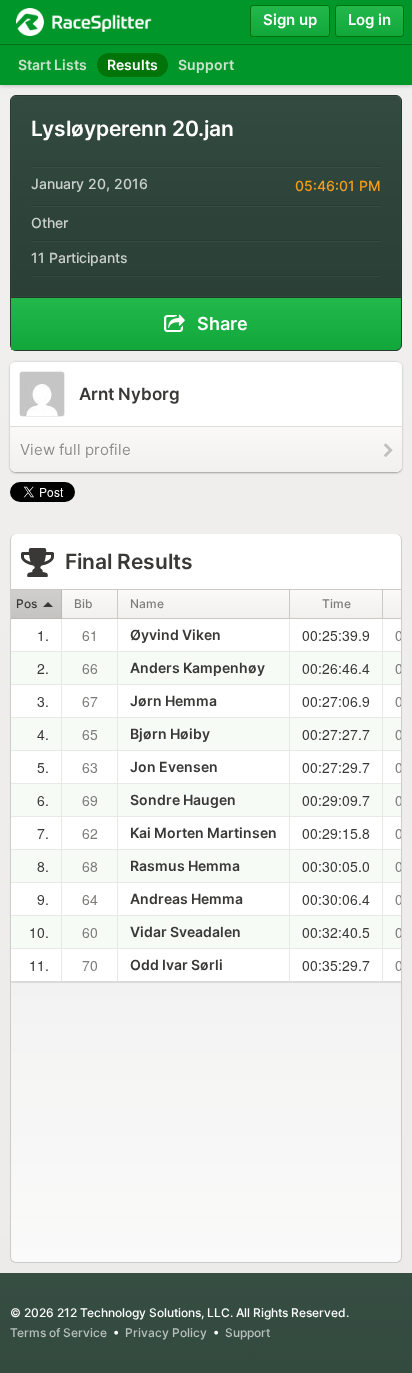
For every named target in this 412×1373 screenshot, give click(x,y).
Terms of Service (58, 1332)
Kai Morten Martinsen (203, 832)
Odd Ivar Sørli (176, 964)
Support (247, 1332)
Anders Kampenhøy (197, 667)
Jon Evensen (174, 766)
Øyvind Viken (175, 634)
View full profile (75, 449)
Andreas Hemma (186, 898)
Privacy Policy (166, 1332)
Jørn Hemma (173, 700)
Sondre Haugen (183, 799)
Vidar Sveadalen (185, 931)
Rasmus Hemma (185, 865)
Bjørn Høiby (170, 733)
